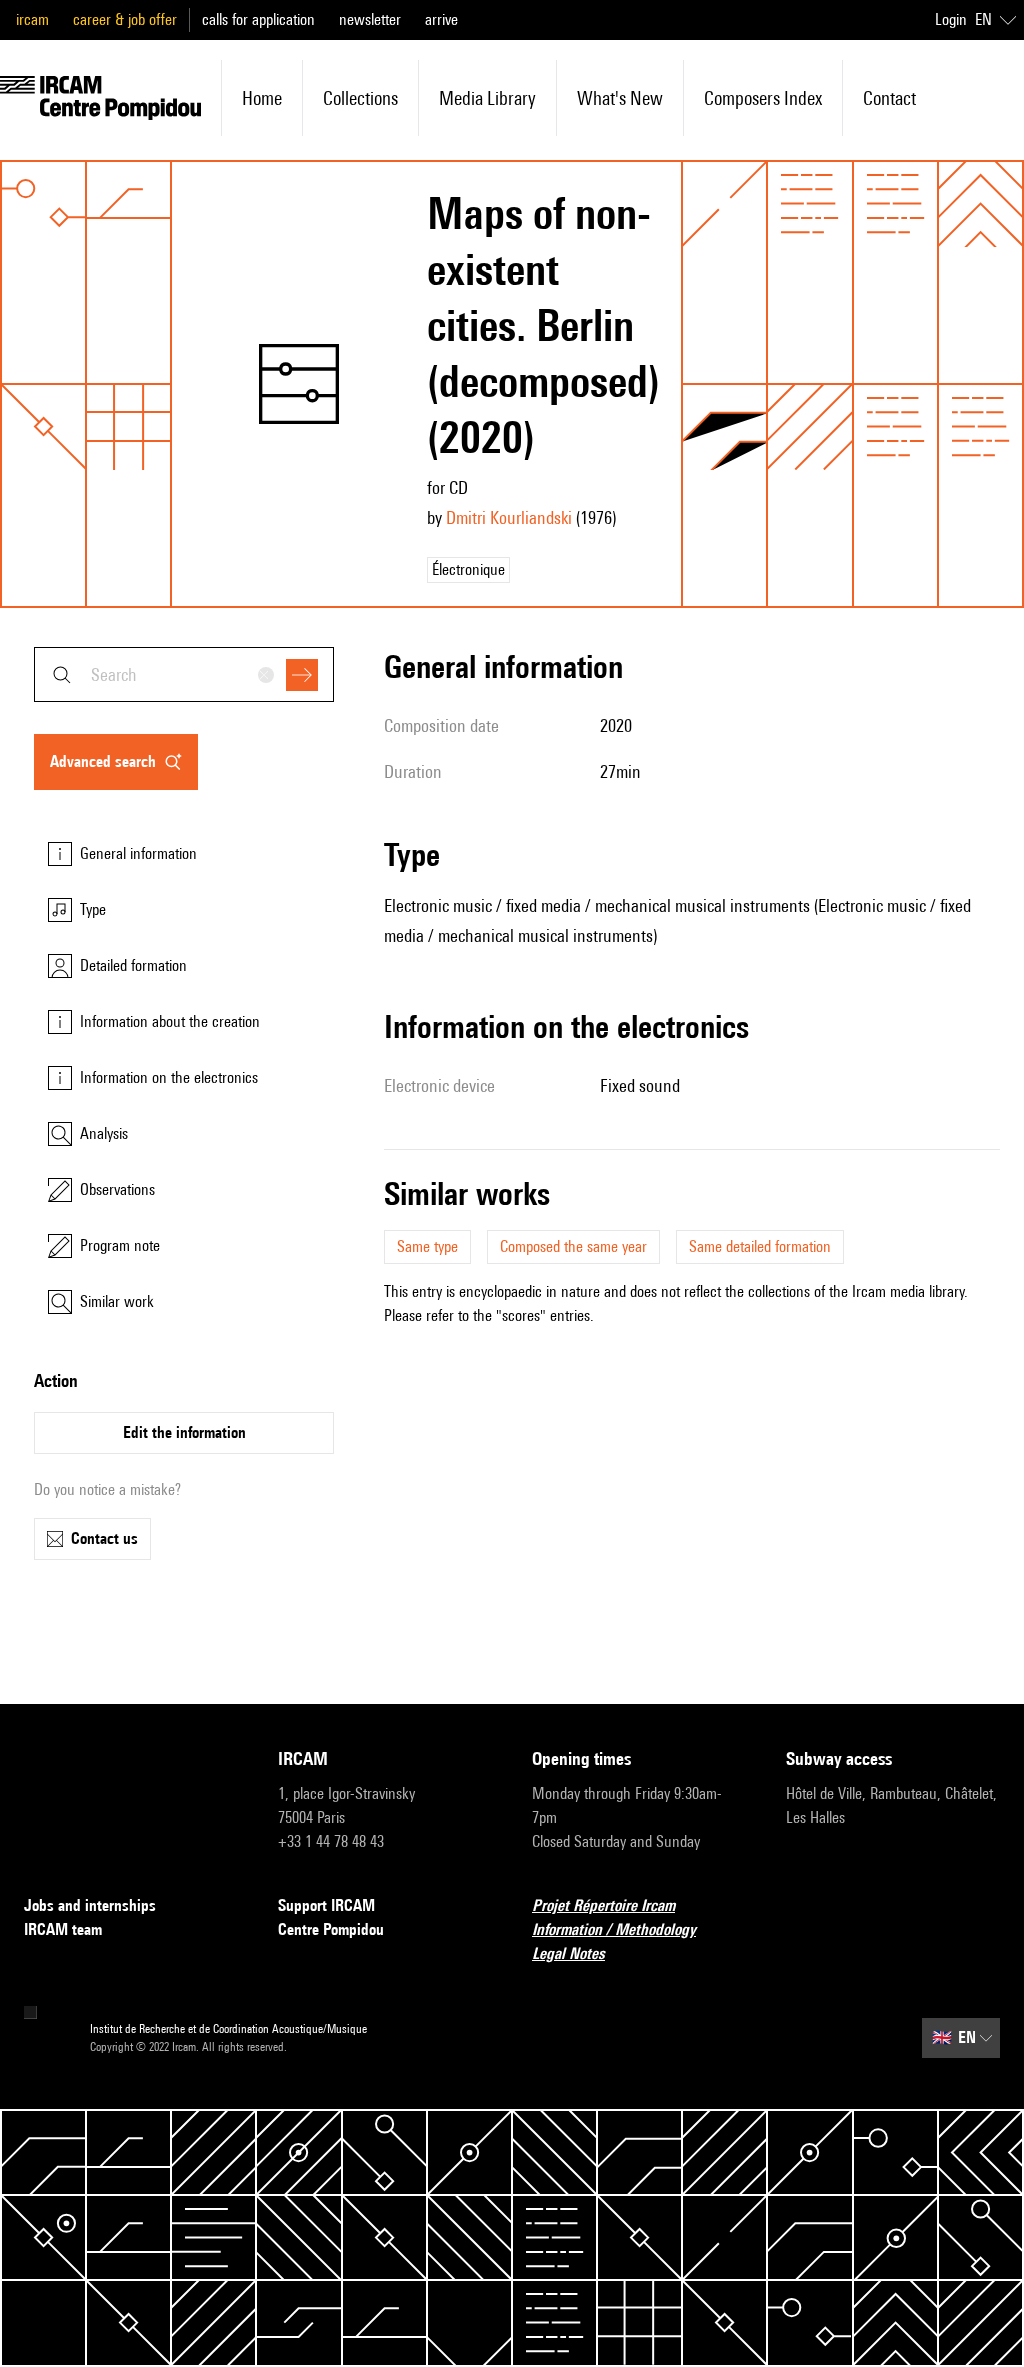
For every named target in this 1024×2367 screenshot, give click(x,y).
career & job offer (125, 19)
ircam (32, 19)
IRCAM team (63, 1929)
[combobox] (184, 674)
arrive (441, 19)
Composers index (763, 98)
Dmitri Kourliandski (509, 517)
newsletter (370, 19)
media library (487, 98)
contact (889, 98)
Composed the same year (573, 1246)
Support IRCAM (326, 1905)
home (262, 98)
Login (951, 19)
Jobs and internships (90, 1905)
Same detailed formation (760, 1246)
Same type (427, 1246)
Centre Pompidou (331, 1929)
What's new (620, 98)
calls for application (258, 19)
